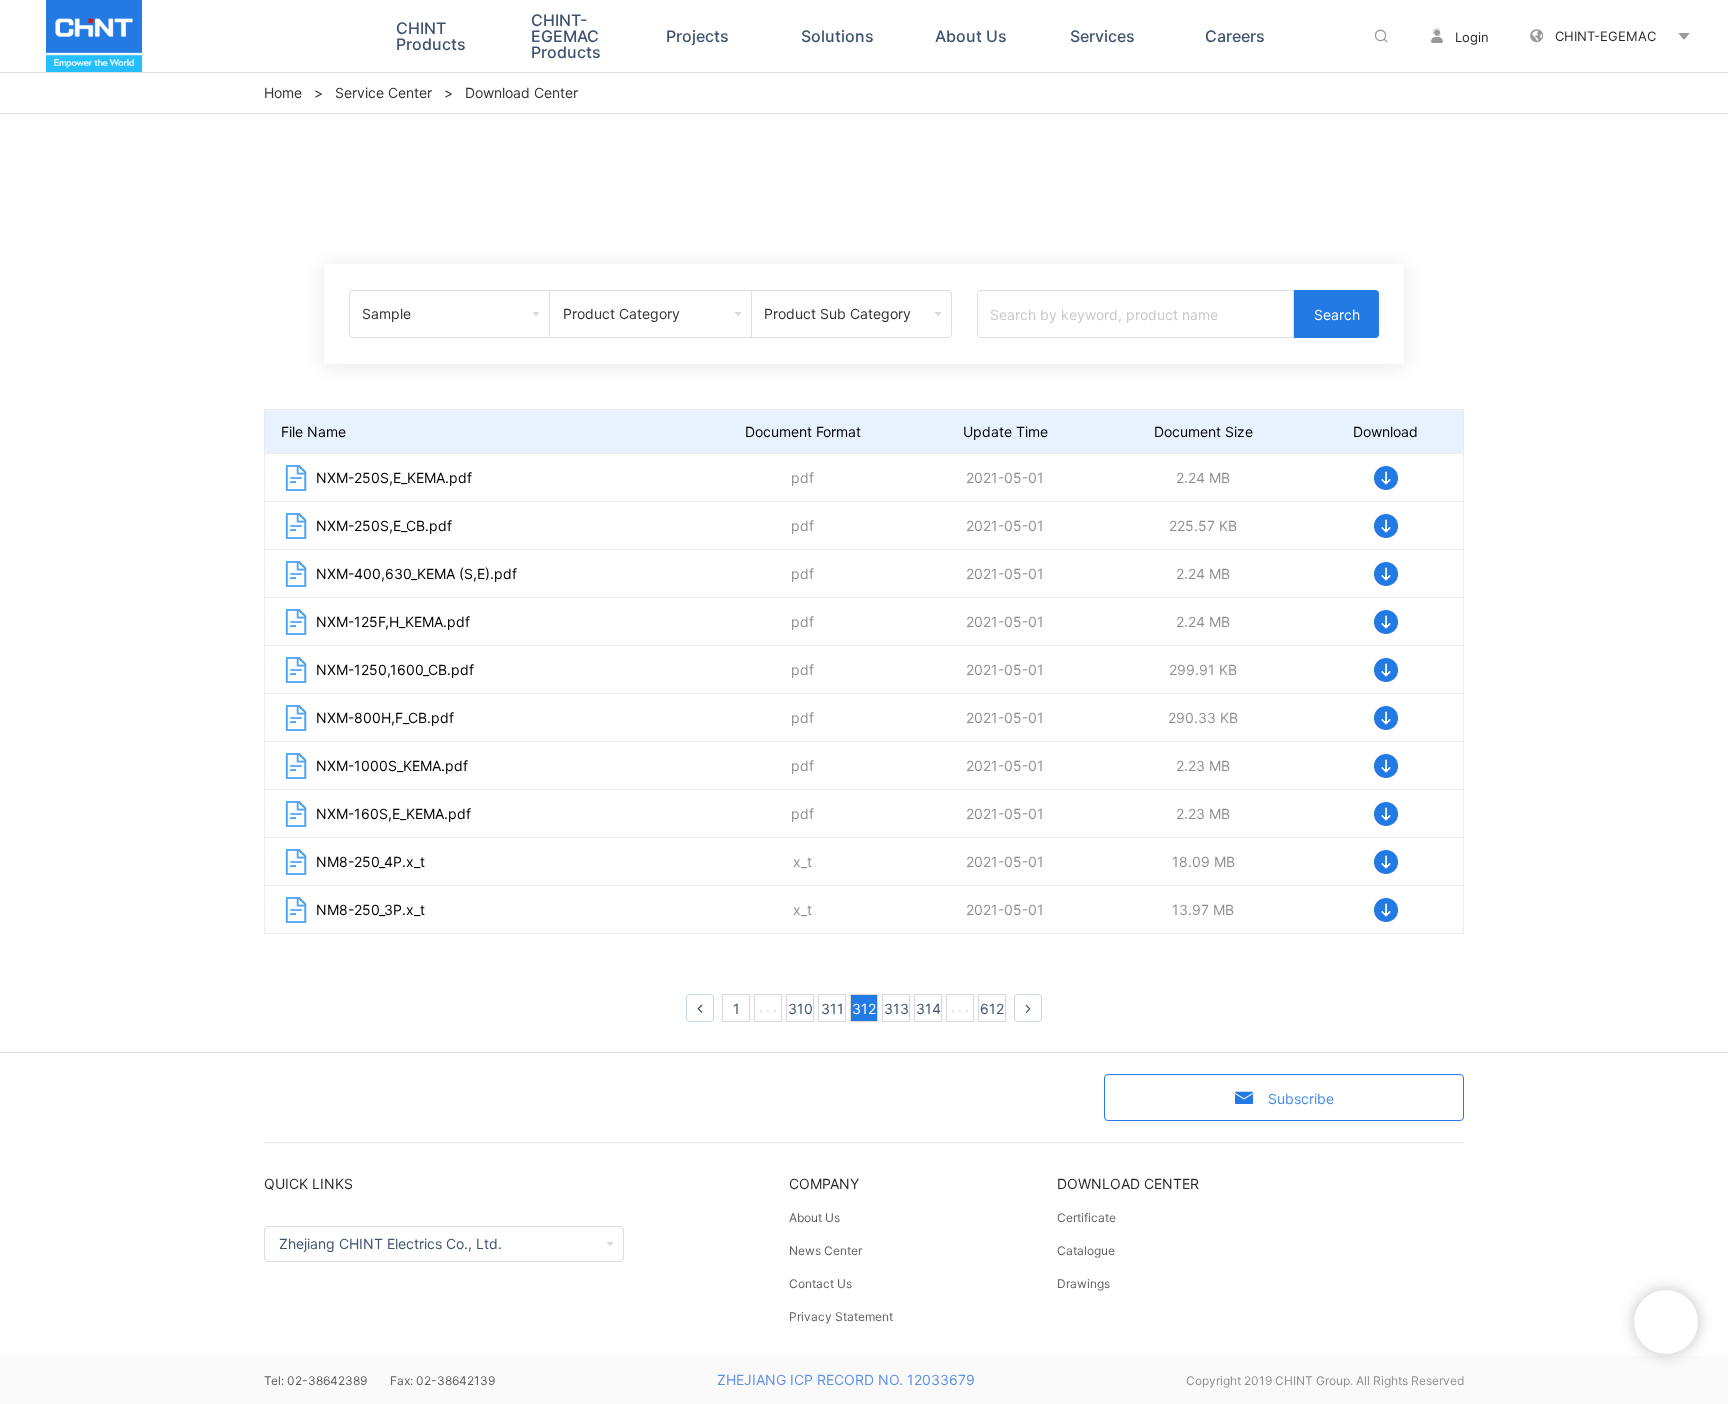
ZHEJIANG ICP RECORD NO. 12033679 (846, 1379)
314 (928, 1008)
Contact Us (820, 1283)
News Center (825, 1250)
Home (283, 92)
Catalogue (1086, 1250)
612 (992, 1008)
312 (864, 1008)
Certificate (1086, 1217)
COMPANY (824, 1183)
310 (800, 1008)
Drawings (1083, 1283)
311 (832, 1008)
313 (896, 1008)
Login (1472, 37)
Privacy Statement (841, 1316)
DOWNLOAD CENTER (1128, 1183)
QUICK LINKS (308, 1183)
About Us (814, 1217)
